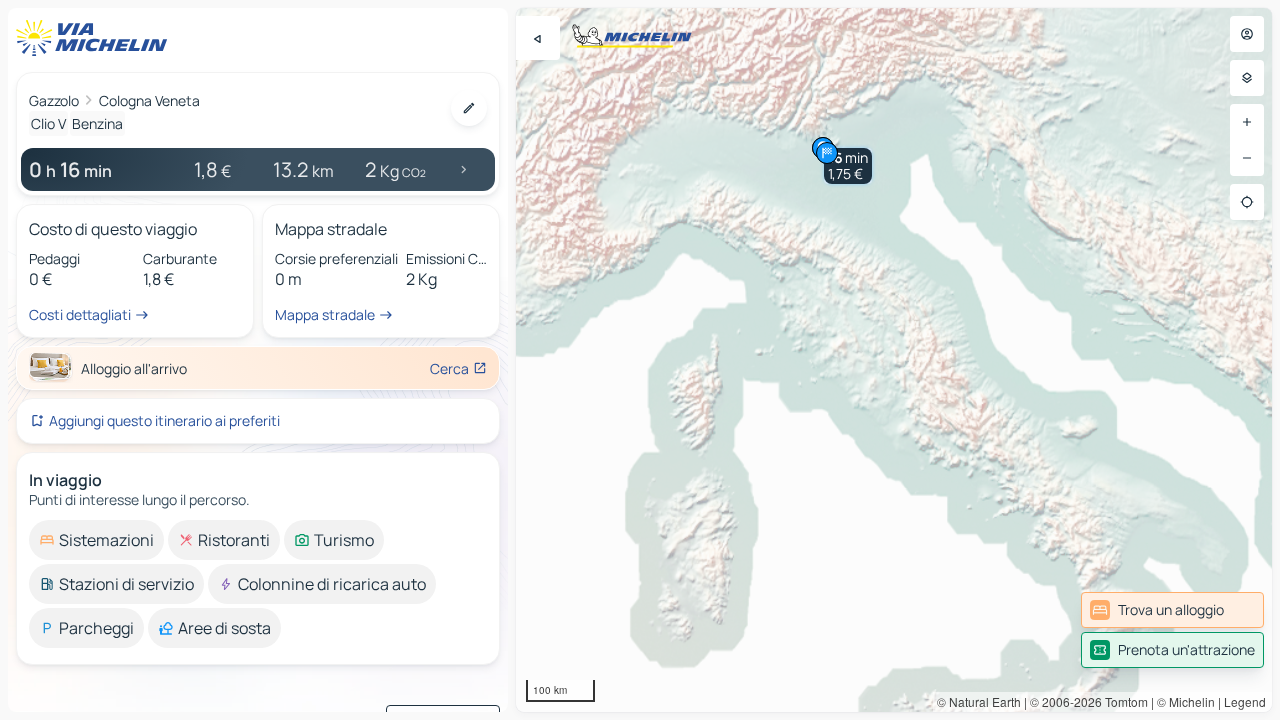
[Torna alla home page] (96, 38)
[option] (96, 540)
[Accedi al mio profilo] (1247, 34)
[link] (1172, 610)
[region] (894, 360)
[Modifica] (469, 108)
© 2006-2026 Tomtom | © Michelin (1122, 701)
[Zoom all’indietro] (1247, 158)
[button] (848, 166)
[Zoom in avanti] (1247, 122)
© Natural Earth (979, 701)
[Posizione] (1247, 202)
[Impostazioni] (1247, 78)
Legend (1245, 701)
